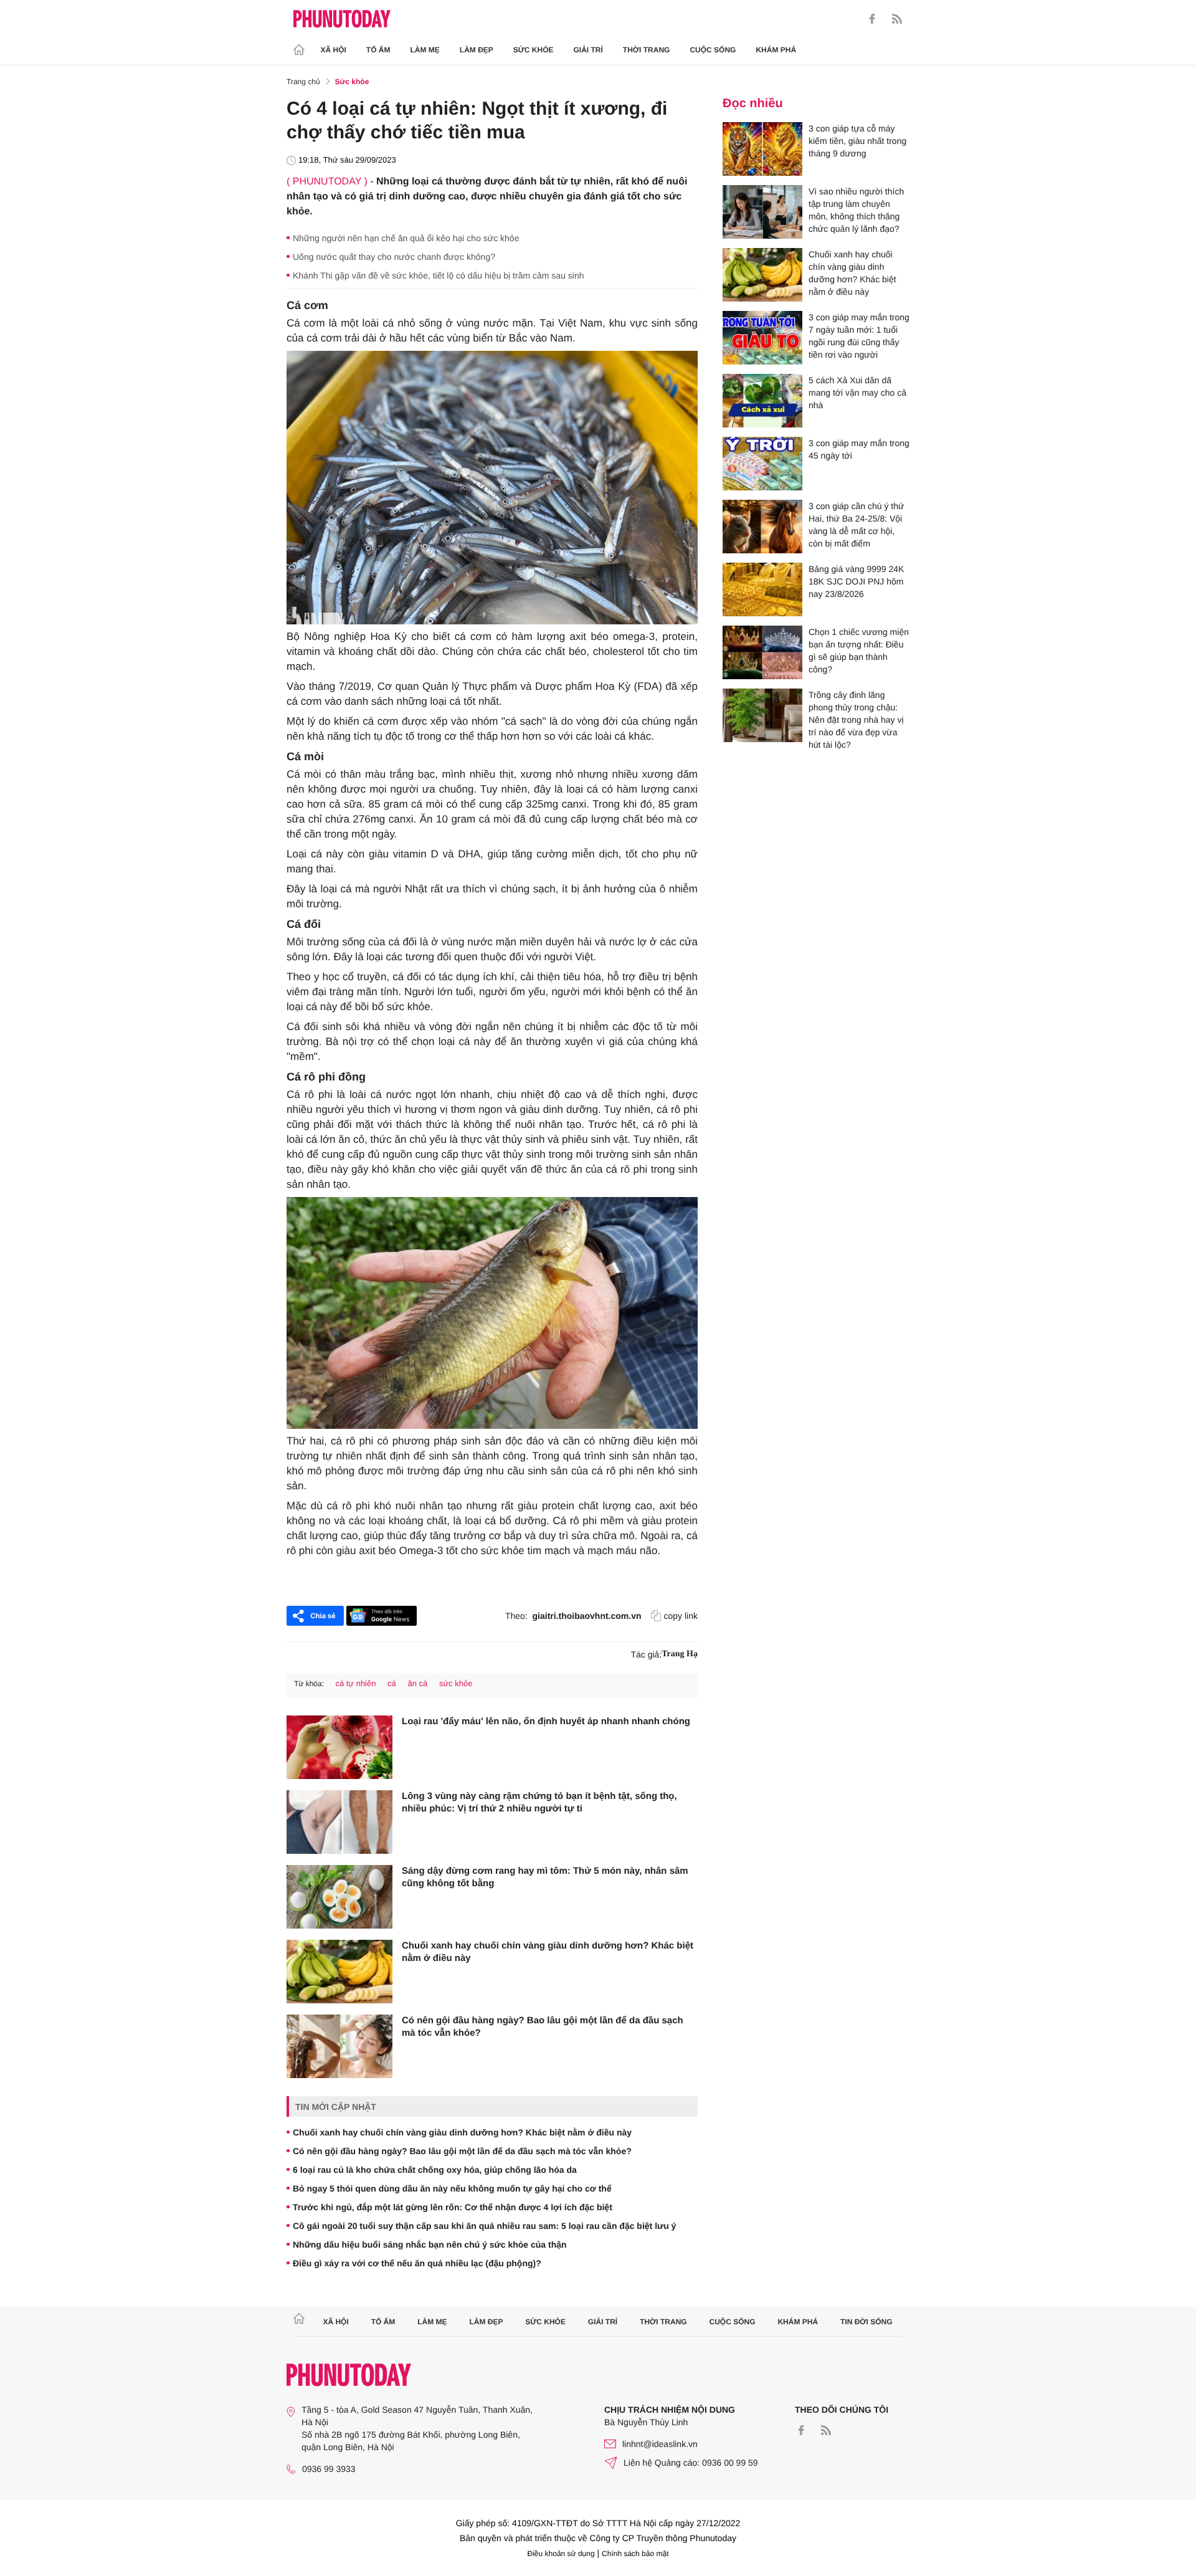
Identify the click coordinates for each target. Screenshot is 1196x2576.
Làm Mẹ (425, 50)
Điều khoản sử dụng (561, 2554)
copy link (681, 1616)
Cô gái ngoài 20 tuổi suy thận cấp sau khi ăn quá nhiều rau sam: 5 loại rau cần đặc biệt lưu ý (484, 2226)
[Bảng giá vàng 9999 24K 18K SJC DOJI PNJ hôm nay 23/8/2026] (762, 589)
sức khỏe (456, 1683)
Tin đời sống (866, 2322)
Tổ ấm (378, 50)
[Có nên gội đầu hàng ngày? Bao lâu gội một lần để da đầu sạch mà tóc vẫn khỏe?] (339, 2046)
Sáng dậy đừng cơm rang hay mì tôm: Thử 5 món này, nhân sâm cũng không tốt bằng (545, 1877)
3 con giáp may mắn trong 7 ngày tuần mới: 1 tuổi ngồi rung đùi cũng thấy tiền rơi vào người (859, 336)
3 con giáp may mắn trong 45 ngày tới (859, 449)
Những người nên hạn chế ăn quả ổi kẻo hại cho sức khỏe (406, 238)
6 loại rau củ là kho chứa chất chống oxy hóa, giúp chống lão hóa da (435, 2170)
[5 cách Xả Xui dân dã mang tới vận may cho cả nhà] (762, 401)
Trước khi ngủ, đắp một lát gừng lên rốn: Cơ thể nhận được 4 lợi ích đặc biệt (453, 2207)
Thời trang (647, 50)
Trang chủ (303, 82)
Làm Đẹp (477, 50)
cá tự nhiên (355, 1683)
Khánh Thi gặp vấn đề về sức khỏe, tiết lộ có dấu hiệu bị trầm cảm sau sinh (439, 275)
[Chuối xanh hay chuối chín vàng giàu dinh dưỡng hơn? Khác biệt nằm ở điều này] (339, 1972)
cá (392, 1683)
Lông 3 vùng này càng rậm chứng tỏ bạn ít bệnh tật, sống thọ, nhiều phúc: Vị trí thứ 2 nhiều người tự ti (539, 1802)
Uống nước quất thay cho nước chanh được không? (394, 257)
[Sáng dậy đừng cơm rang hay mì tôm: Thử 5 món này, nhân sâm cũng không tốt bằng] (339, 1897)
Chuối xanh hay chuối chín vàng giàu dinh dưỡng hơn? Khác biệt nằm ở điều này (548, 1952)
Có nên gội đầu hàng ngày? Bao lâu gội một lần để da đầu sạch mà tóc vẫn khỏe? (543, 2027)
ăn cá (417, 1683)
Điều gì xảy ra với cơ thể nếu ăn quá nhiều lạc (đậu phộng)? (417, 2263)
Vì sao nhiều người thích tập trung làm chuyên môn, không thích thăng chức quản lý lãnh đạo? (856, 210)
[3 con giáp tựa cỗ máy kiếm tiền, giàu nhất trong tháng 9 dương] (762, 149)
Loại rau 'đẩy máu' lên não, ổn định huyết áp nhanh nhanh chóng (546, 1721)
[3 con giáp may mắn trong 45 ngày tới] (762, 464)
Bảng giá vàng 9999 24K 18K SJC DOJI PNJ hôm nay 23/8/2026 (856, 581)
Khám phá (776, 50)
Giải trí (588, 50)
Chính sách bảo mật (635, 2554)
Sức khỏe (534, 50)
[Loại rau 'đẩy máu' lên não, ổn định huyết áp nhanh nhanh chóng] (339, 1747)
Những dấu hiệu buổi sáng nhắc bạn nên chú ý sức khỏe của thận (430, 2244)
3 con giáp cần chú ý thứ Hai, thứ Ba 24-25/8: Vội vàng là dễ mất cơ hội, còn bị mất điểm (856, 525)
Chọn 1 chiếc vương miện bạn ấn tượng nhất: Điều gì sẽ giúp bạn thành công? (859, 651)
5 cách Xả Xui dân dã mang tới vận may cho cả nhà (857, 393)
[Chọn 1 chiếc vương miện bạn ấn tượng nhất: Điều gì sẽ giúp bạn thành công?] (762, 652)
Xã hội (334, 50)
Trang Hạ (680, 1654)
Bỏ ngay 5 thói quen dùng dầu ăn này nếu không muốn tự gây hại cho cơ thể (452, 2188)
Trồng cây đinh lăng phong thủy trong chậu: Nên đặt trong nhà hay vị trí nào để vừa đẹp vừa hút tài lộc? (856, 720)
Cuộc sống (713, 50)
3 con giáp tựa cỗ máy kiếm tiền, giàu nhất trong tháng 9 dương (857, 141)
